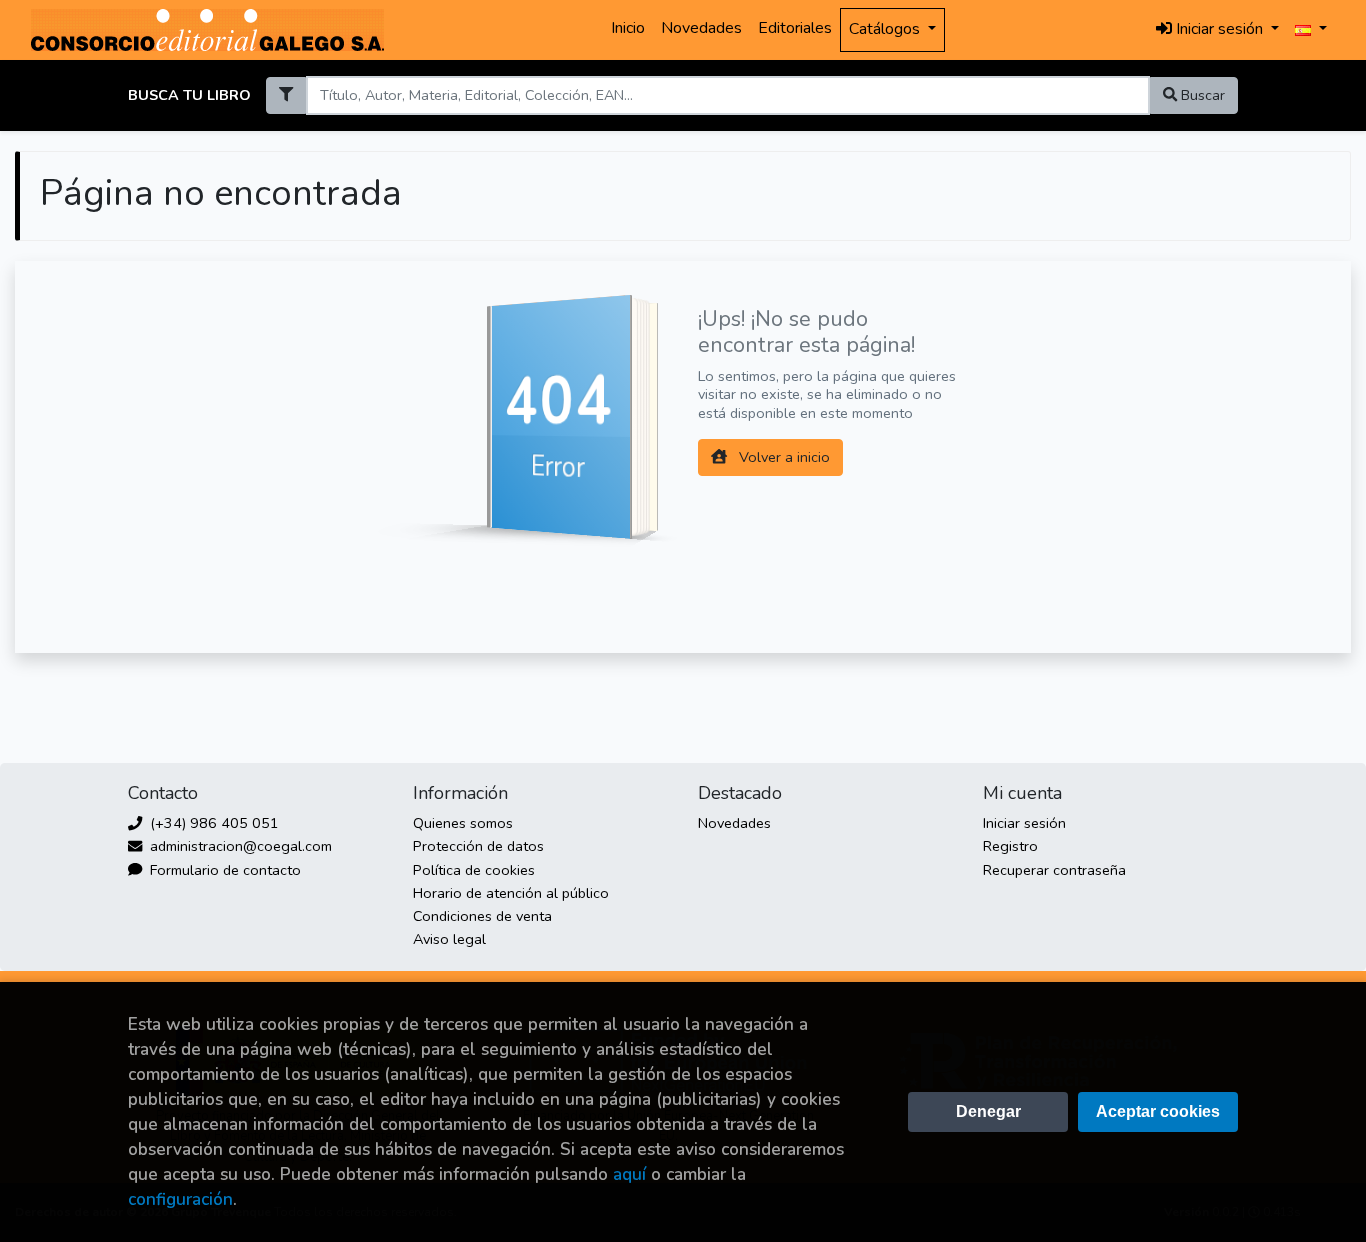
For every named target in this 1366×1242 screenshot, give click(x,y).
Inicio (628, 28)
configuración (180, 1199)
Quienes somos (463, 823)
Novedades (701, 28)
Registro (1010, 846)
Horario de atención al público (511, 893)
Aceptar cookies (1158, 1111)
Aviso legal (449, 939)
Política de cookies (474, 870)
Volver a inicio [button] (782, 457)
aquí (629, 1174)
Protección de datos (478, 846)
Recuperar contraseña (1054, 870)
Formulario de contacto (223, 870)
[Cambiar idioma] (1311, 30)
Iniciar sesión (1024, 823)
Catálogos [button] (886, 29)
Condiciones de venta (482, 916)
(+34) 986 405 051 (212, 823)
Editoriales (795, 28)
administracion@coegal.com (239, 846)
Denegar (988, 1111)
